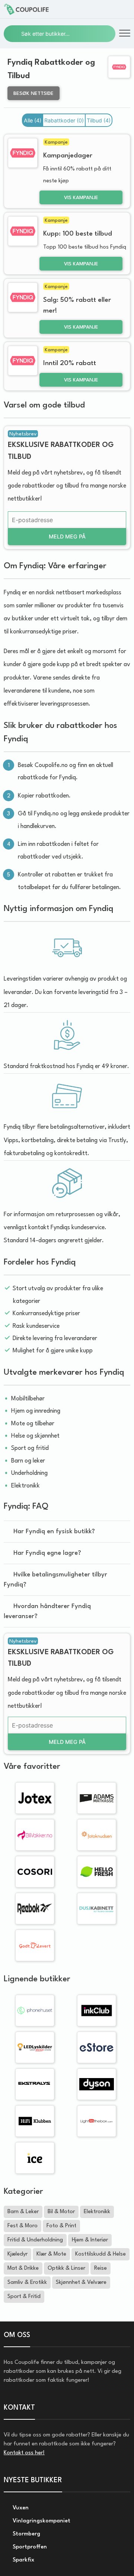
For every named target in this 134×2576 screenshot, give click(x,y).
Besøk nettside (33, 94)
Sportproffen (29, 2547)
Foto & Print (61, 2226)
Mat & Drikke (23, 2268)
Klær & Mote (51, 2254)
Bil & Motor (61, 2212)
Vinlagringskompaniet (41, 2521)
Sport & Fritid (24, 2297)
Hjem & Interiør (90, 2240)
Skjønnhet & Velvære (81, 2283)
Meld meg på (67, 536)
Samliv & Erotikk (27, 2283)
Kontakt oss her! (24, 2453)
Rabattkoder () (64, 120)
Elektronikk (97, 2212)
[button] (125, 34)
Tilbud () (99, 120)
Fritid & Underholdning (35, 2240)
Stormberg (26, 2534)
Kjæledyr (17, 2254)
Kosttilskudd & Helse (100, 2254)
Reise (100, 2268)
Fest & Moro (23, 2226)
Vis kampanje (81, 198)
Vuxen (20, 2508)
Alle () (33, 120)
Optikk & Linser (66, 2268)
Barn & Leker (23, 2212)
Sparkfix (23, 2560)
